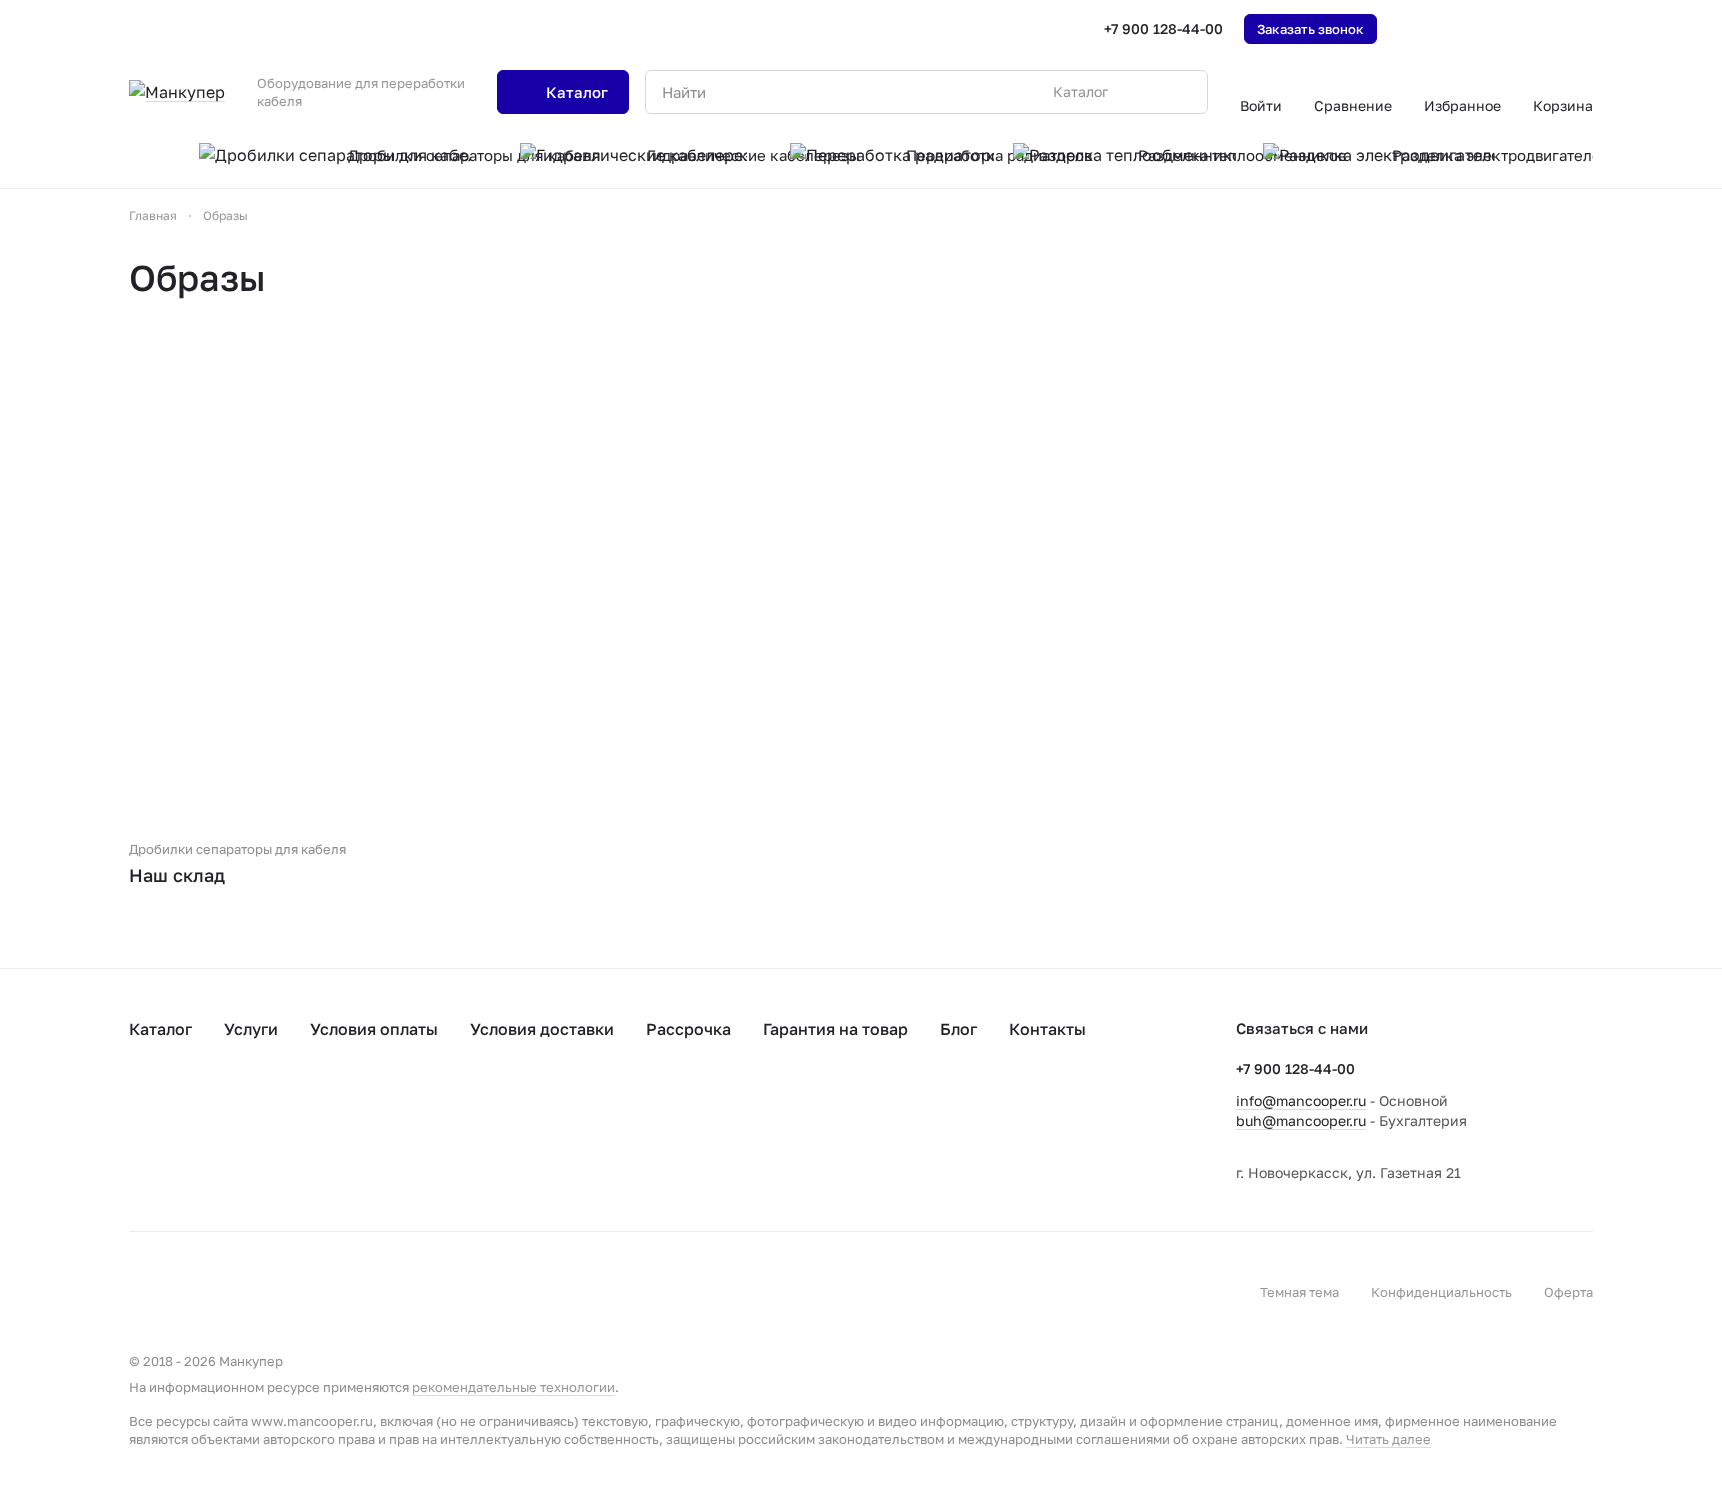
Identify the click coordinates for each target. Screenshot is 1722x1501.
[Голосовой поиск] (1146, 92)
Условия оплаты (374, 1029)
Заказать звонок (1310, 29)
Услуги (251, 1029)
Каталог (160, 1029)
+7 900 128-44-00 (1163, 28)
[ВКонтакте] (617, 1141)
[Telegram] (657, 1141)
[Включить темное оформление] (1585, 29)
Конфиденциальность (1441, 1292)
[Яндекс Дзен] (817, 1141)
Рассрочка (688, 1029)
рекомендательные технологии (513, 1387)
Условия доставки (542, 1029)
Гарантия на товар (835, 1029)
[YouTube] (697, 1141)
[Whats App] (777, 1141)
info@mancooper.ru (1301, 1100)
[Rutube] (857, 1141)
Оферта (1568, 1292)
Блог (958, 1029)
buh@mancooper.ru (1301, 1120)
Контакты (1047, 1029)
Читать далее (1388, 1439)
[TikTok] (737, 1141)
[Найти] (1182, 92)
